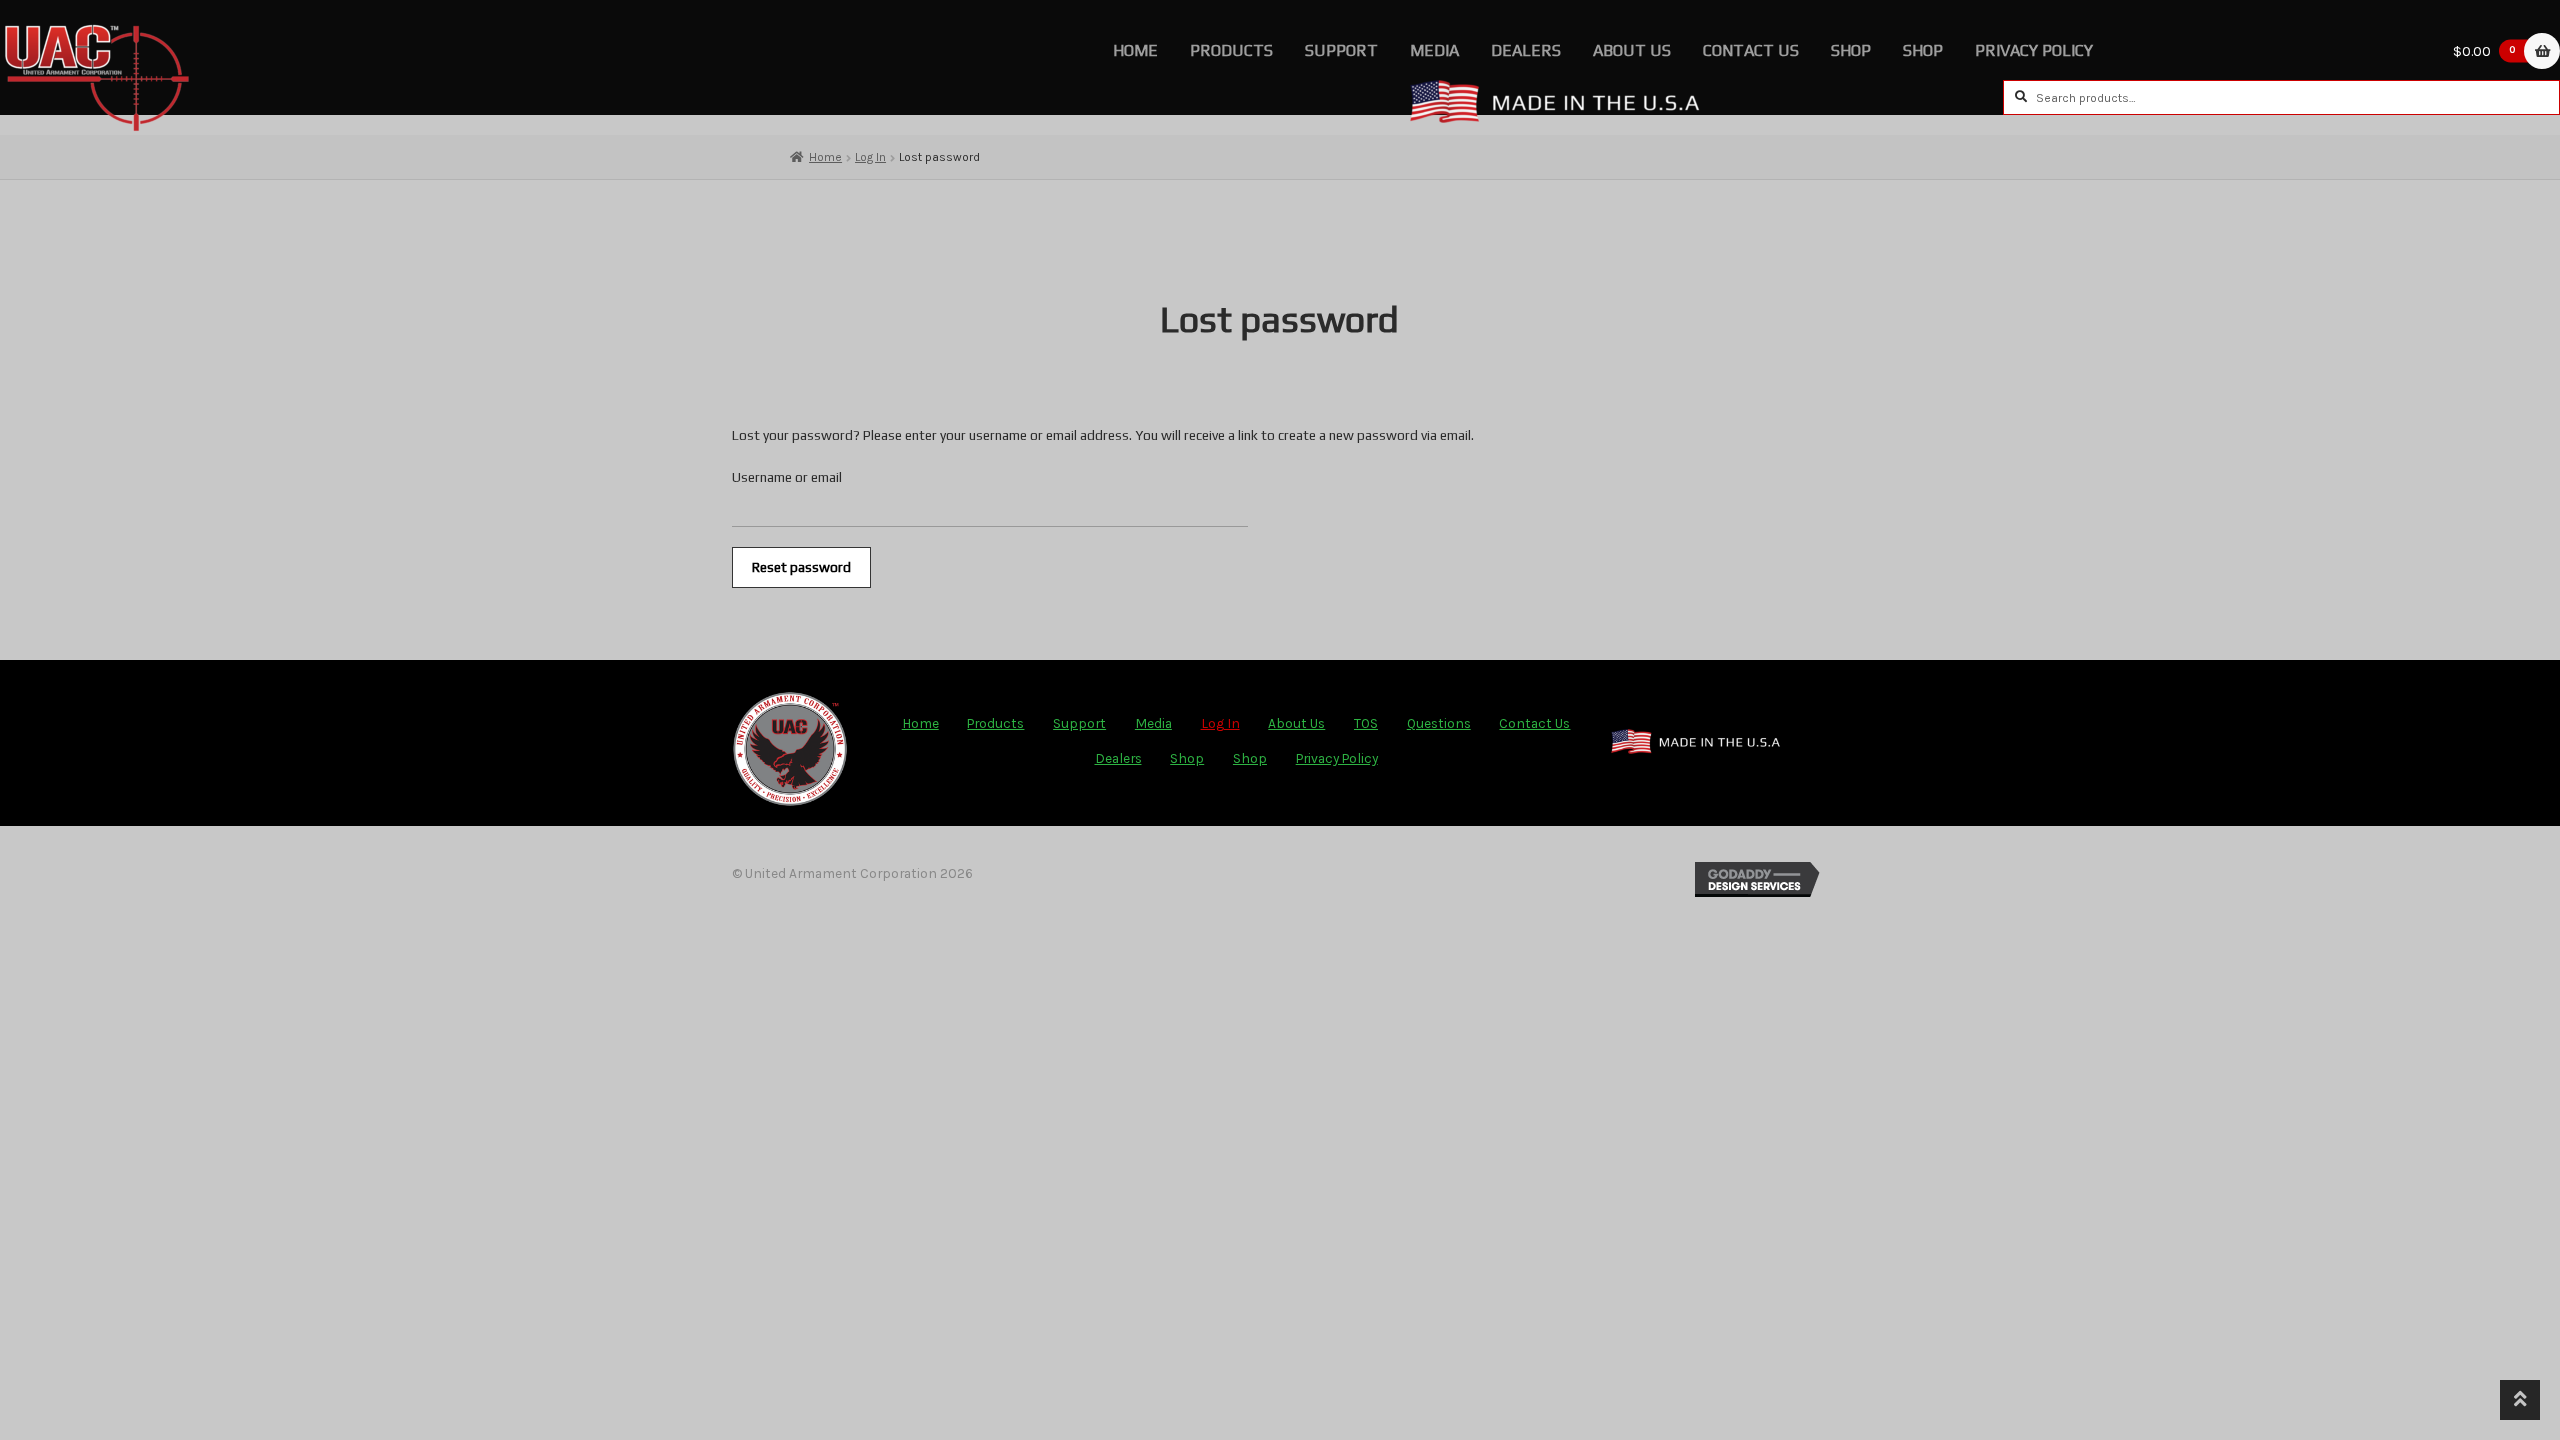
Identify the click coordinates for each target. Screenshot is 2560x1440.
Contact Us (1751, 50)
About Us (1632, 50)
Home (1135, 50)
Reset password (801, 567)
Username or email (787, 477)
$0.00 (2484, 51)
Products (1231, 50)
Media (1434, 50)
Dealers (1526, 50)
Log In (870, 157)
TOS (1366, 723)
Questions (1439, 723)
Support (1341, 50)
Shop (1851, 50)
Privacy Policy (2034, 50)
